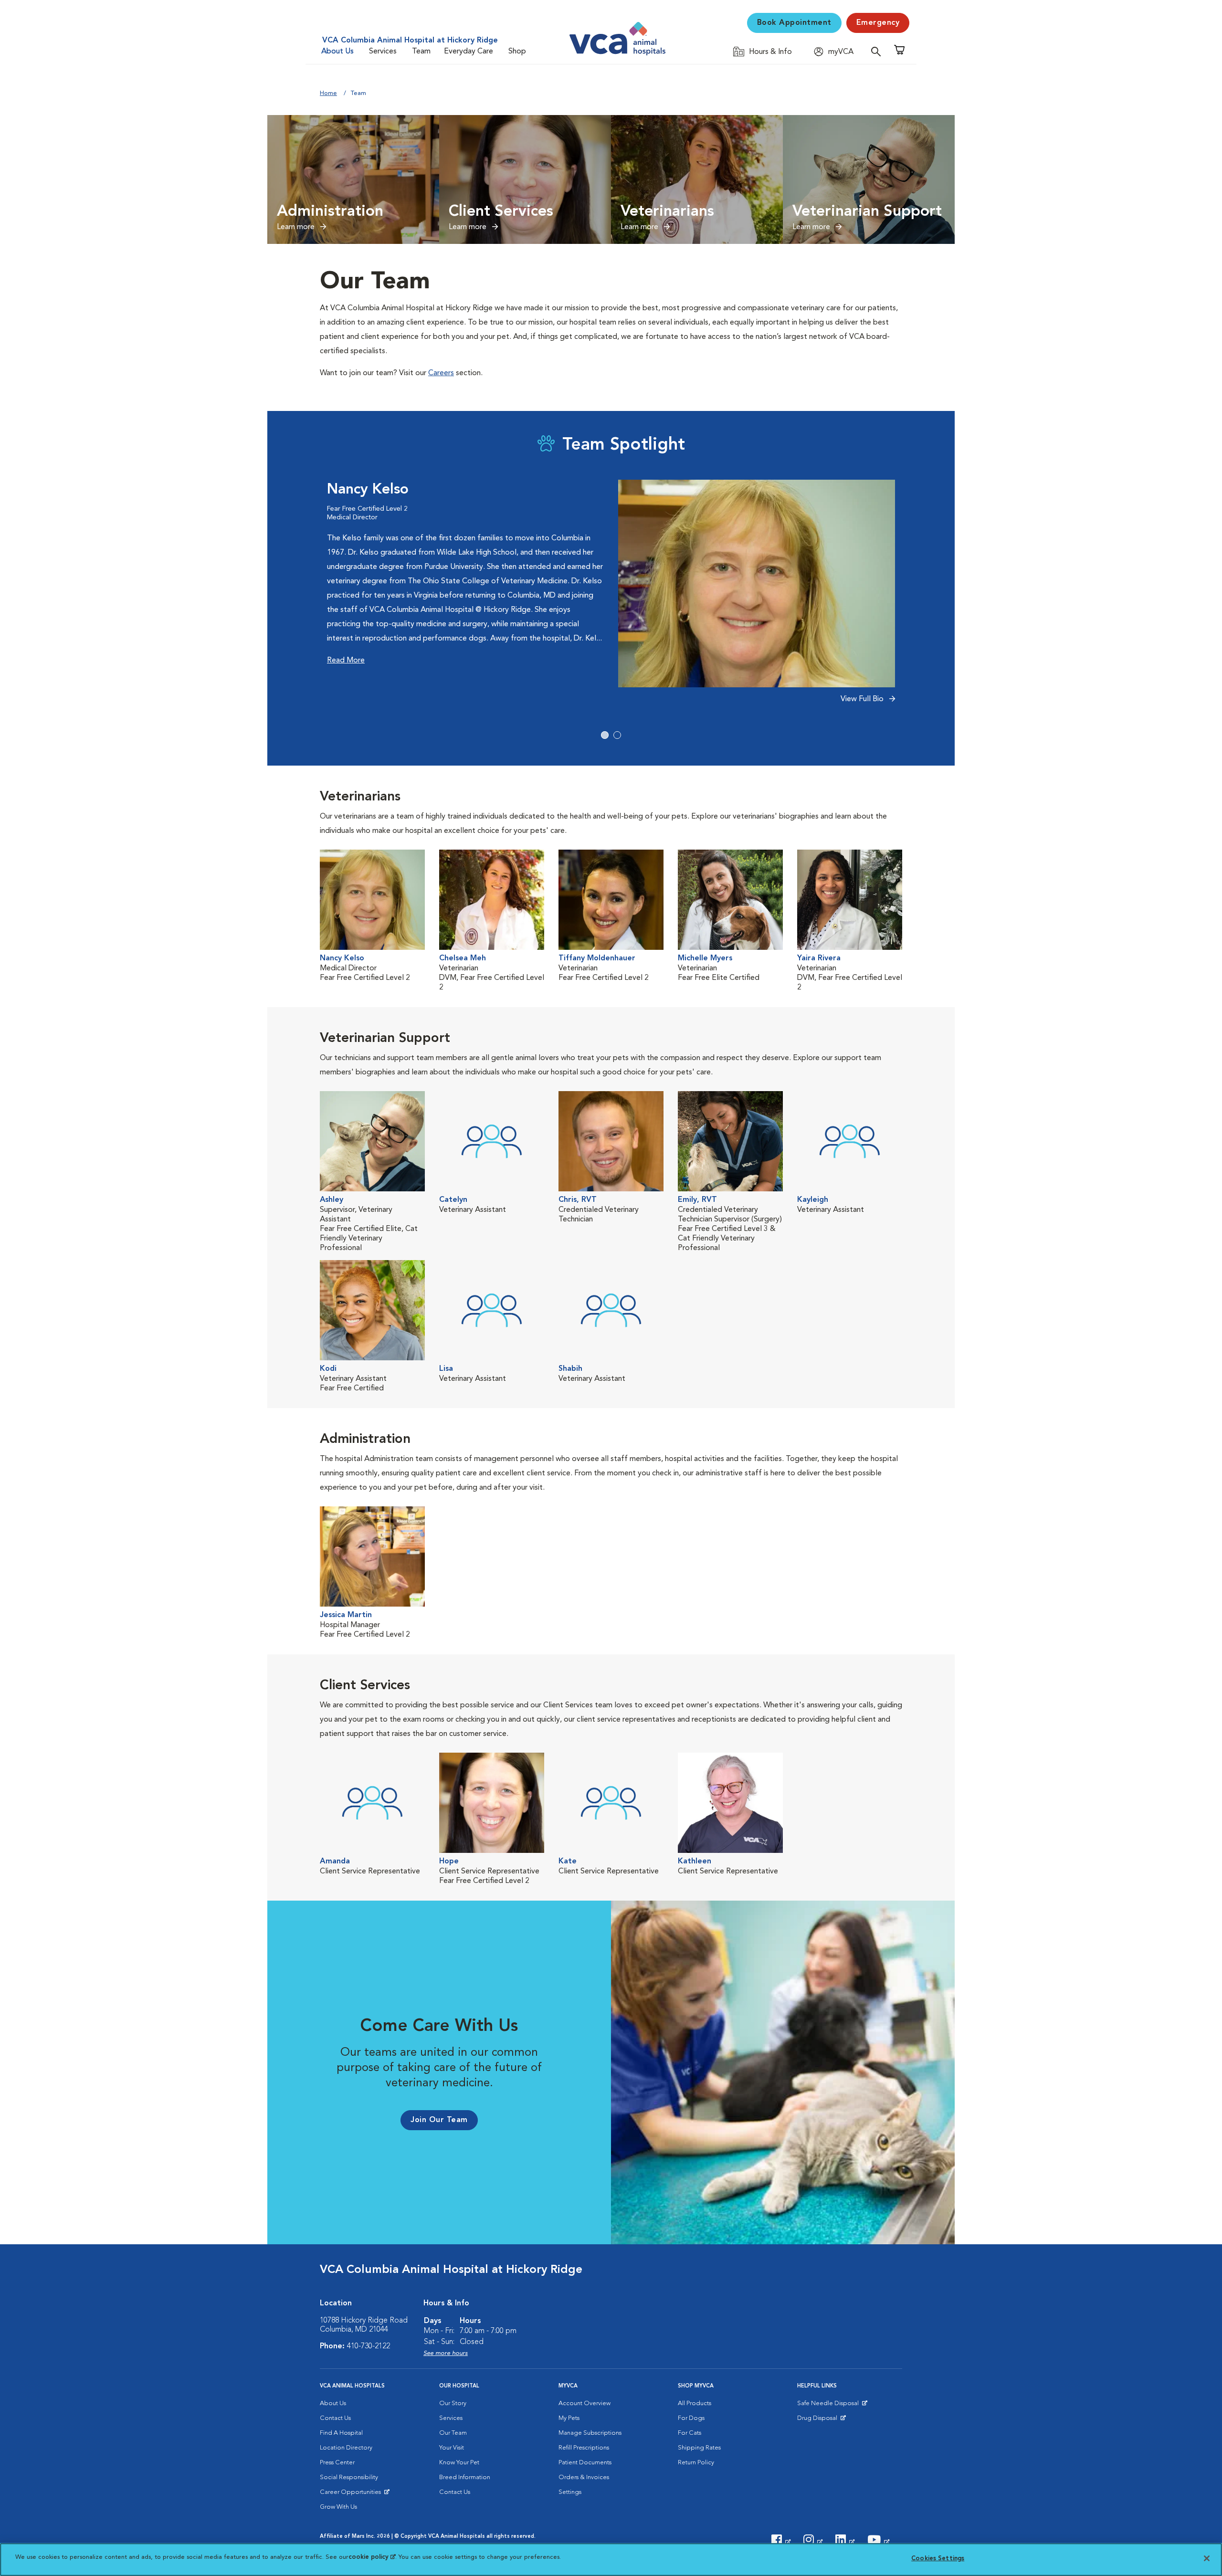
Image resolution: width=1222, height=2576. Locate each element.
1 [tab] (605, 735)
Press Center (337, 2463)
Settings (570, 2492)
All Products (695, 2403)
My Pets (569, 2418)
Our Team (453, 2433)
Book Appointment (794, 23)
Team (421, 52)
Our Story (453, 2403)
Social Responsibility (349, 2477)
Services (383, 52)
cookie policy (372, 2557)
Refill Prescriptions (584, 2448)
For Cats (690, 2433)
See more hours (446, 2353)
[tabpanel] (611, 597)
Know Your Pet (459, 2463)
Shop (517, 52)
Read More (346, 661)
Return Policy (696, 2463)
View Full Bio (863, 699)
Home (328, 93)
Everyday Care (469, 52)
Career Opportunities (352, 2494)
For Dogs (691, 2418)
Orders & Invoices (584, 2477)
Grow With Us (338, 2507)
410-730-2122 (369, 2346)
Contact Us (335, 2418)
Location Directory (346, 2448)
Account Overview (585, 2403)
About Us (337, 52)
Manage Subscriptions (590, 2433)
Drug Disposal (821, 2420)
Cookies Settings (938, 2559)
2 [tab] (617, 735)
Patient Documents (585, 2463)
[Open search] (878, 51)
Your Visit (452, 2448)
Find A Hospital (341, 2433)
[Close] (1207, 2558)
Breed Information (465, 2477)
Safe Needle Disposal (829, 2406)
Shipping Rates (699, 2448)
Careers (441, 373)
